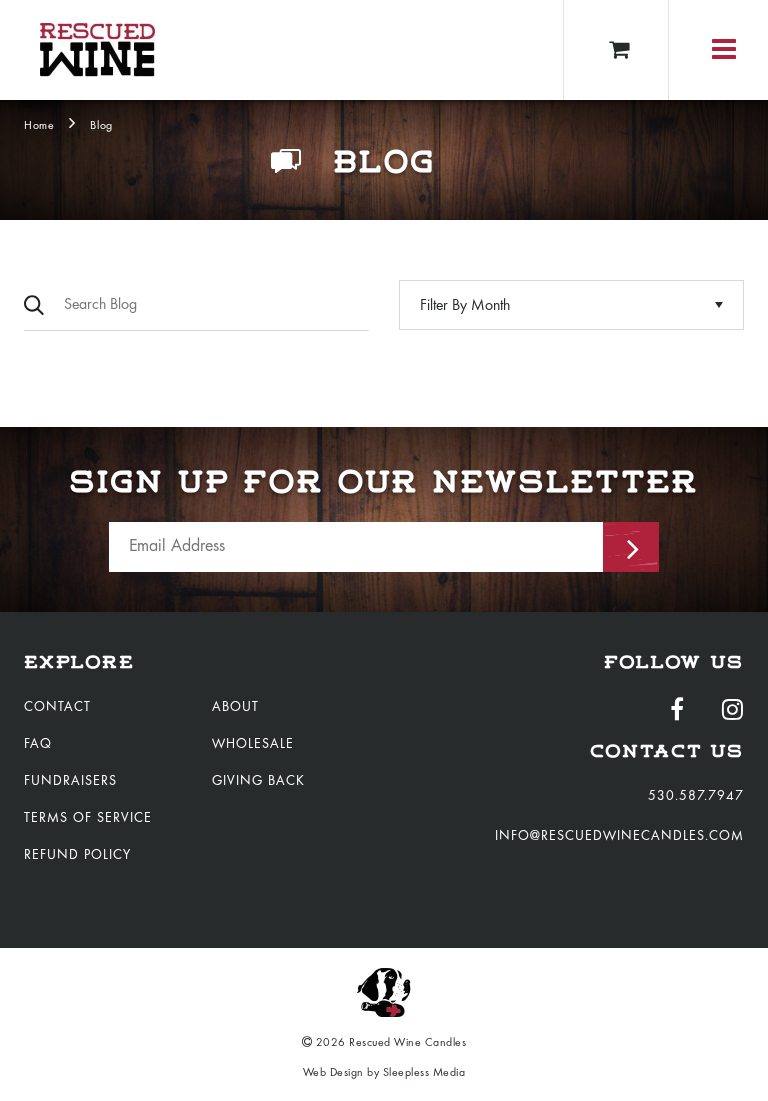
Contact (57, 708)
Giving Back (258, 782)
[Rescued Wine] (97, 50)
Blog (101, 126)
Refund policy (77, 856)
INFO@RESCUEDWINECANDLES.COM (619, 837)
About (235, 708)
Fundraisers (70, 782)
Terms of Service (88, 819)
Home (39, 126)
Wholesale (253, 745)
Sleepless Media (424, 1073)
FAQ (38, 745)
